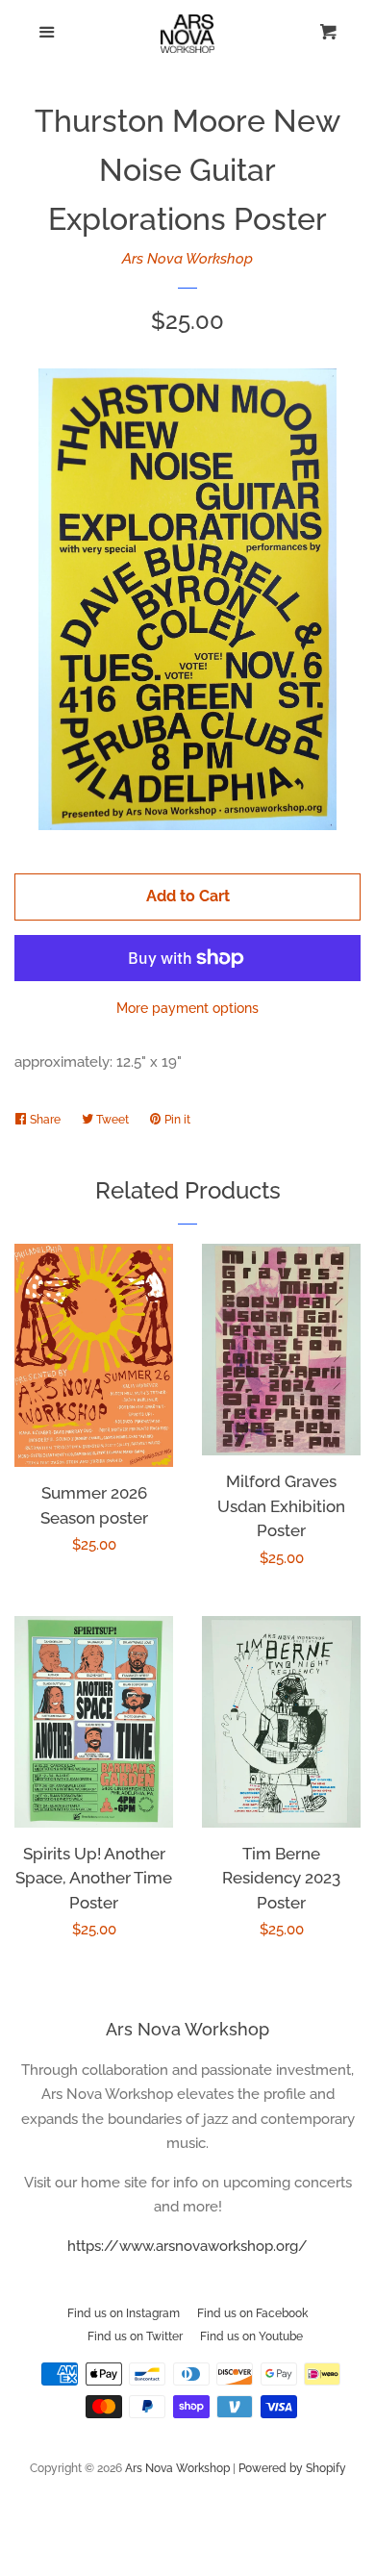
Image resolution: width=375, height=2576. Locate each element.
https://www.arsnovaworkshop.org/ (187, 2246)
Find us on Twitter (135, 2336)
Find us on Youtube (251, 2336)
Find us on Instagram (124, 2313)
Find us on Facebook (252, 2313)
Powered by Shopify (292, 2468)
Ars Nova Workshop (187, 259)
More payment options (187, 1008)
